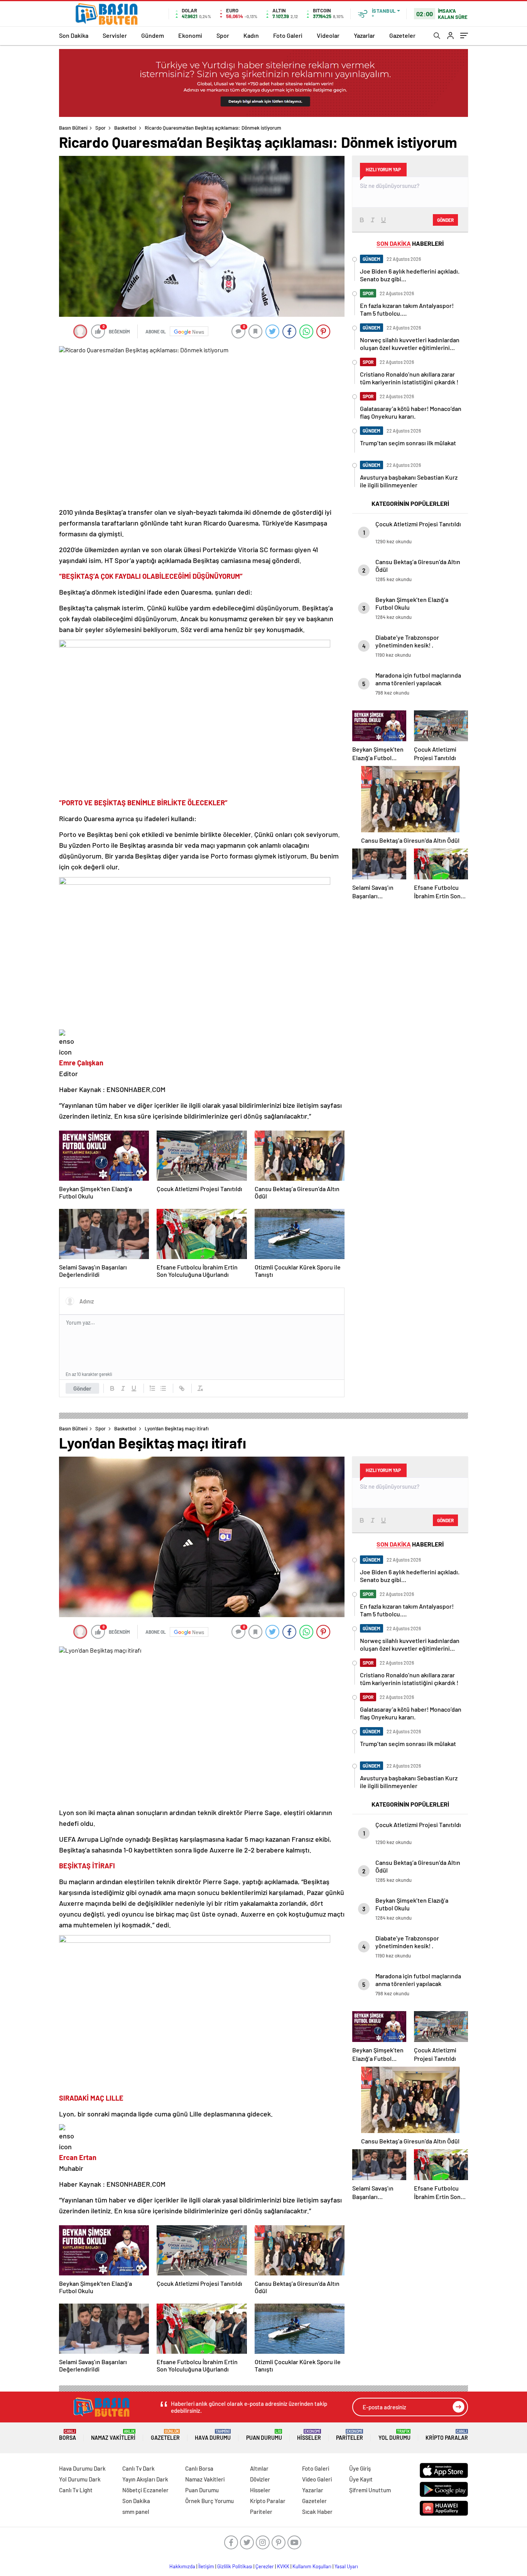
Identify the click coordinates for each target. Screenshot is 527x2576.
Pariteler (350, 2435)
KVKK (283, 2566)
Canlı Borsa (199, 2468)
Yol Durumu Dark (80, 2479)
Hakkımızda (182, 2566)
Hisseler (309, 2435)
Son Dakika (74, 35)
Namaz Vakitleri (113, 2435)
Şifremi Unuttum (370, 2490)
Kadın (251, 35)
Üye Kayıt (361, 2479)
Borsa (68, 2435)
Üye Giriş (360, 2468)
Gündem (153, 35)
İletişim (206, 2566)
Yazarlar (364, 35)
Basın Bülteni (73, 128)
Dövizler (260, 2479)
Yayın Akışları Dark (145, 2479)
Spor (223, 35)
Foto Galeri (288, 35)
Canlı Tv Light (76, 2490)
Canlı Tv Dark (139, 2468)
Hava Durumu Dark (82, 2468)
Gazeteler (402, 35)
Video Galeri (317, 2479)
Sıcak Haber (317, 2512)
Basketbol (125, 128)
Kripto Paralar (447, 2435)
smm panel (136, 2512)
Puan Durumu (264, 2435)
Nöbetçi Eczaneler (145, 2490)
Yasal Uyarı (346, 2566)
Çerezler (265, 2566)
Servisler (115, 35)
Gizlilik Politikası (235, 2566)
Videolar (328, 35)
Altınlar (259, 2468)
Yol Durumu (394, 2435)
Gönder (82, 1388)
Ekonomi (190, 35)
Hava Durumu (213, 2435)
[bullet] (163, 1388)
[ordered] (152, 1388)
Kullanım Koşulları (312, 2566)
